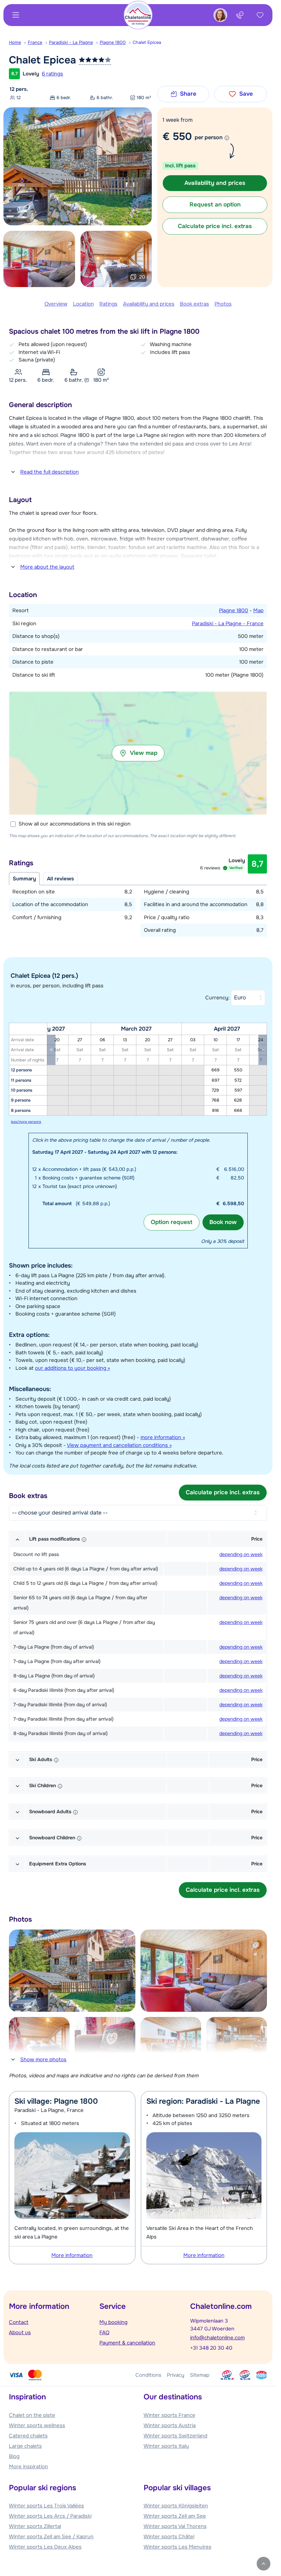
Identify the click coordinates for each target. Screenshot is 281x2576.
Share (188, 94)
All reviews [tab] (60, 879)
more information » (163, 1437)
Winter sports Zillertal (35, 2526)
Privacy (176, 2375)
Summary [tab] (24, 879)
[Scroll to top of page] (264, 2564)
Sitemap (200, 2375)
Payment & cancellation (127, 2343)
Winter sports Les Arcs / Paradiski (50, 2516)
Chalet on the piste (32, 2415)
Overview (56, 304)
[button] (138, 753)
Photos (223, 304)
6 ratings (52, 74)
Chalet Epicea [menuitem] (147, 42)
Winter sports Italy (166, 2446)
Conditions (148, 2375)
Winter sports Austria (170, 2425)
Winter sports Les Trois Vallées (46, 2506)
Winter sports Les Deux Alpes (45, 2547)
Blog (14, 2456)
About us (20, 2332)
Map (258, 610)
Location (83, 304)
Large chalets (25, 2446)
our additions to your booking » (72, 1368)
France (35, 42)
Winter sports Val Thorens (175, 2526)
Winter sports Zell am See (175, 2516)
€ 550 (177, 136)
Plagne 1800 (113, 42)
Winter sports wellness (37, 2425)
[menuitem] (18, 43)
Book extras (194, 304)
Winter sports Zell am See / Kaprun (51, 2537)
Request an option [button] (215, 205)
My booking (113, 2322)
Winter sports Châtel (169, 2537)
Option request (172, 1222)
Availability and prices (149, 304)
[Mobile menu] (16, 15)
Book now (223, 1222)
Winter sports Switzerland (175, 2436)
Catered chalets (28, 2436)
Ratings (108, 304)
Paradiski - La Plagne (71, 42)
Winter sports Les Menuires (178, 2547)
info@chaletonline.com (217, 2338)
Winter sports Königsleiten (176, 2506)
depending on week (241, 1554)
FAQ (104, 2332)
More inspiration (28, 2467)
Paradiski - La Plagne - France (228, 624)
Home (15, 42)
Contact (19, 2322)
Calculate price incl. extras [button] (215, 226)
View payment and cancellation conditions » (119, 1445)
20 (142, 277)
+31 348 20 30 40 (211, 2348)
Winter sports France (169, 2415)
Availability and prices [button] (215, 183)
